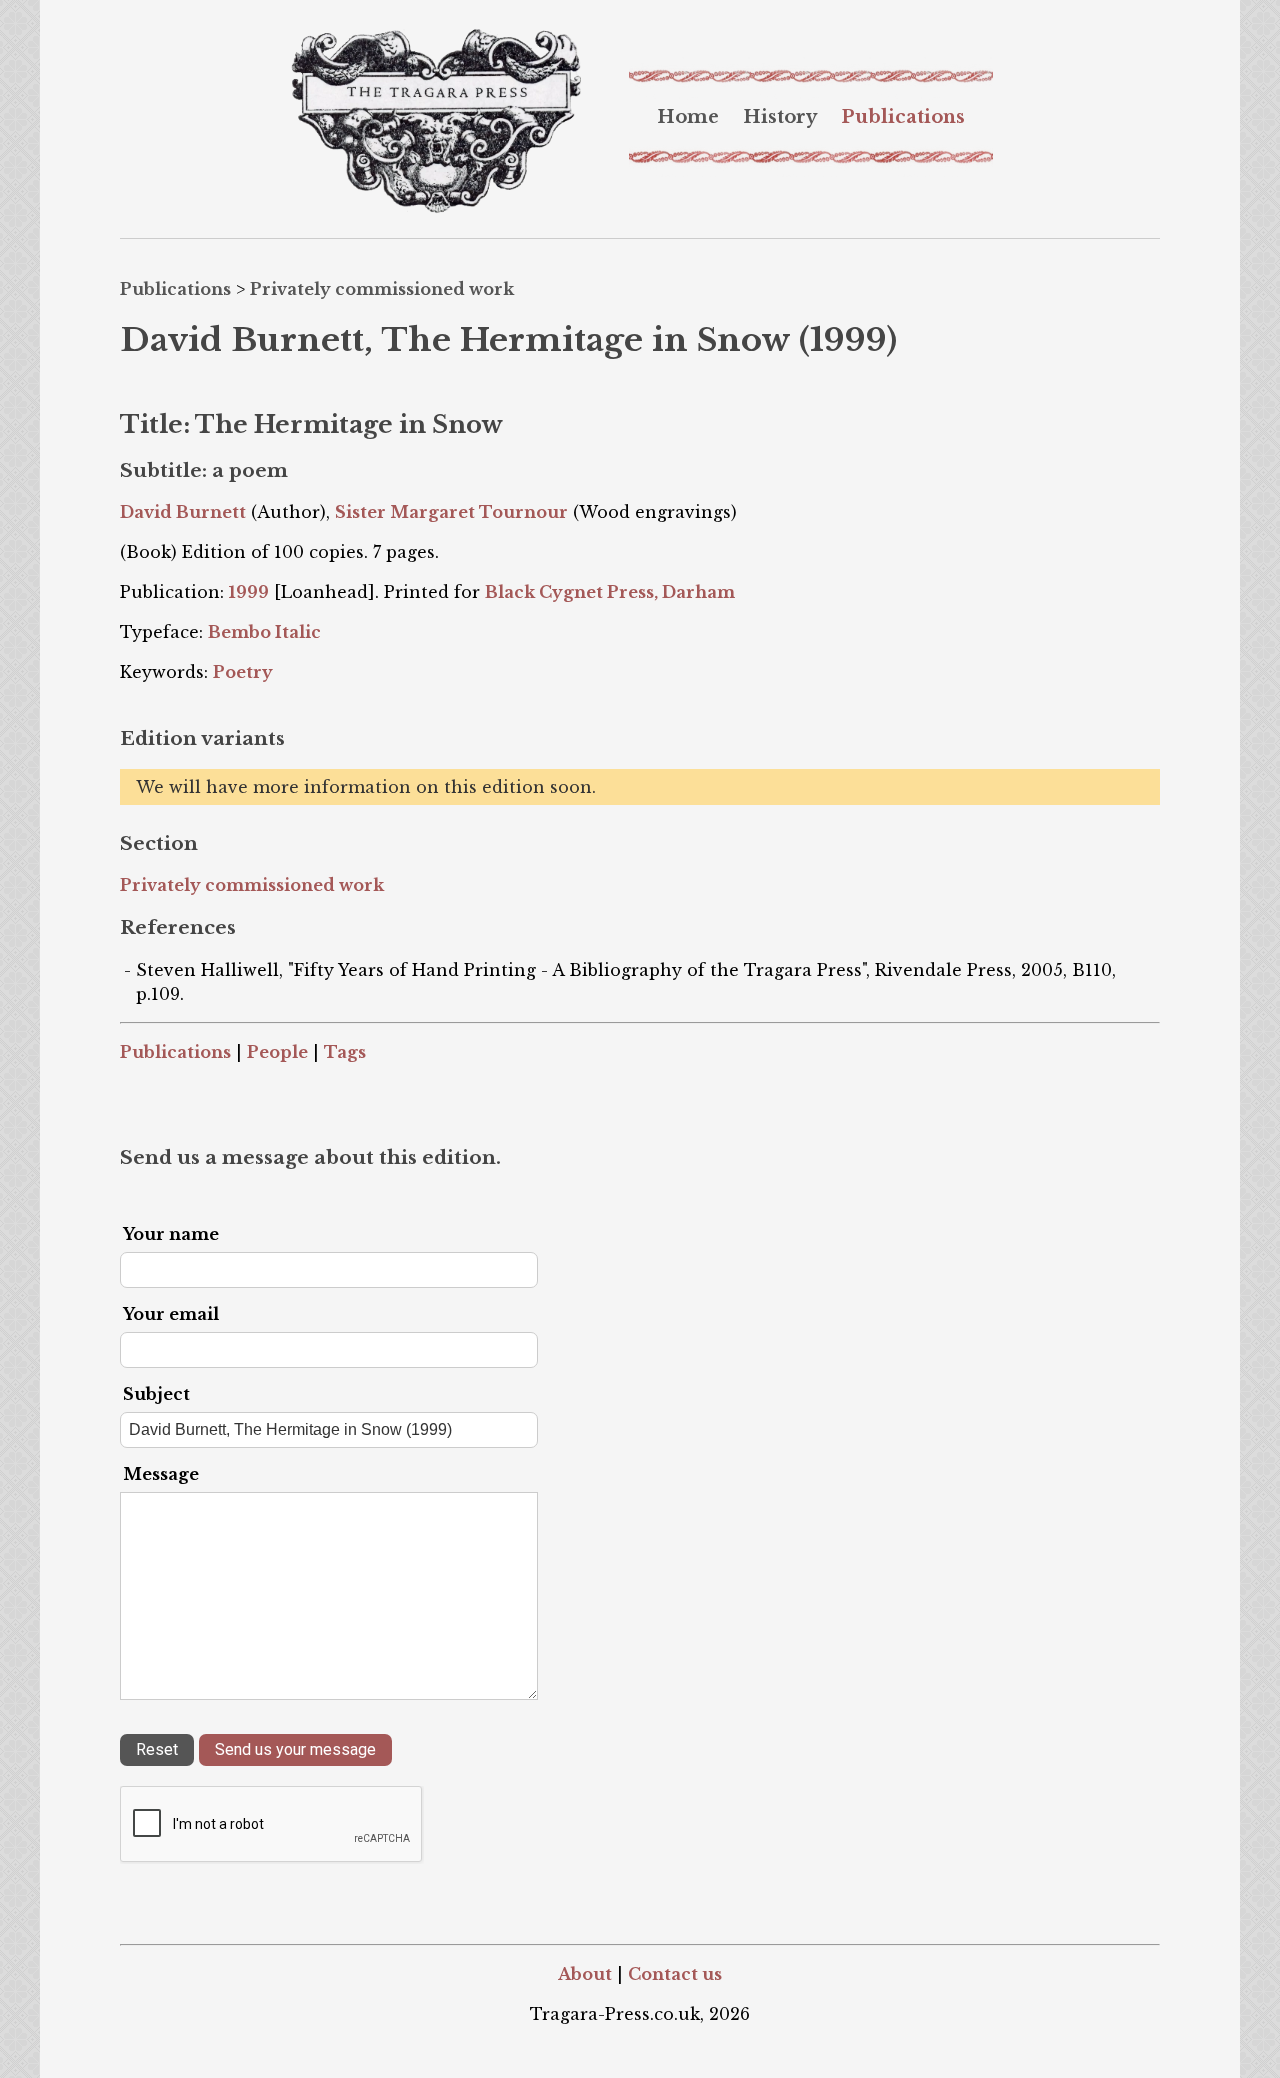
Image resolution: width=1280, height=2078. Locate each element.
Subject (156, 1394)
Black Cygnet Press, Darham (610, 592)
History (780, 117)
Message (161, 1474)
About (585, 1974)
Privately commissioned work (382, 289)
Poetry (243, 672)
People (277, 1052)
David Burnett (183, 512)
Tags (345, 1052)
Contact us (675, 1974)
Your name (171, 1234)
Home (688, 117)
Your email (171, 1314)
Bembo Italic (264, 632)
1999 (249, 592)
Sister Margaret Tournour (451, 512)
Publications (903, 117)
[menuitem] (688, 117)
